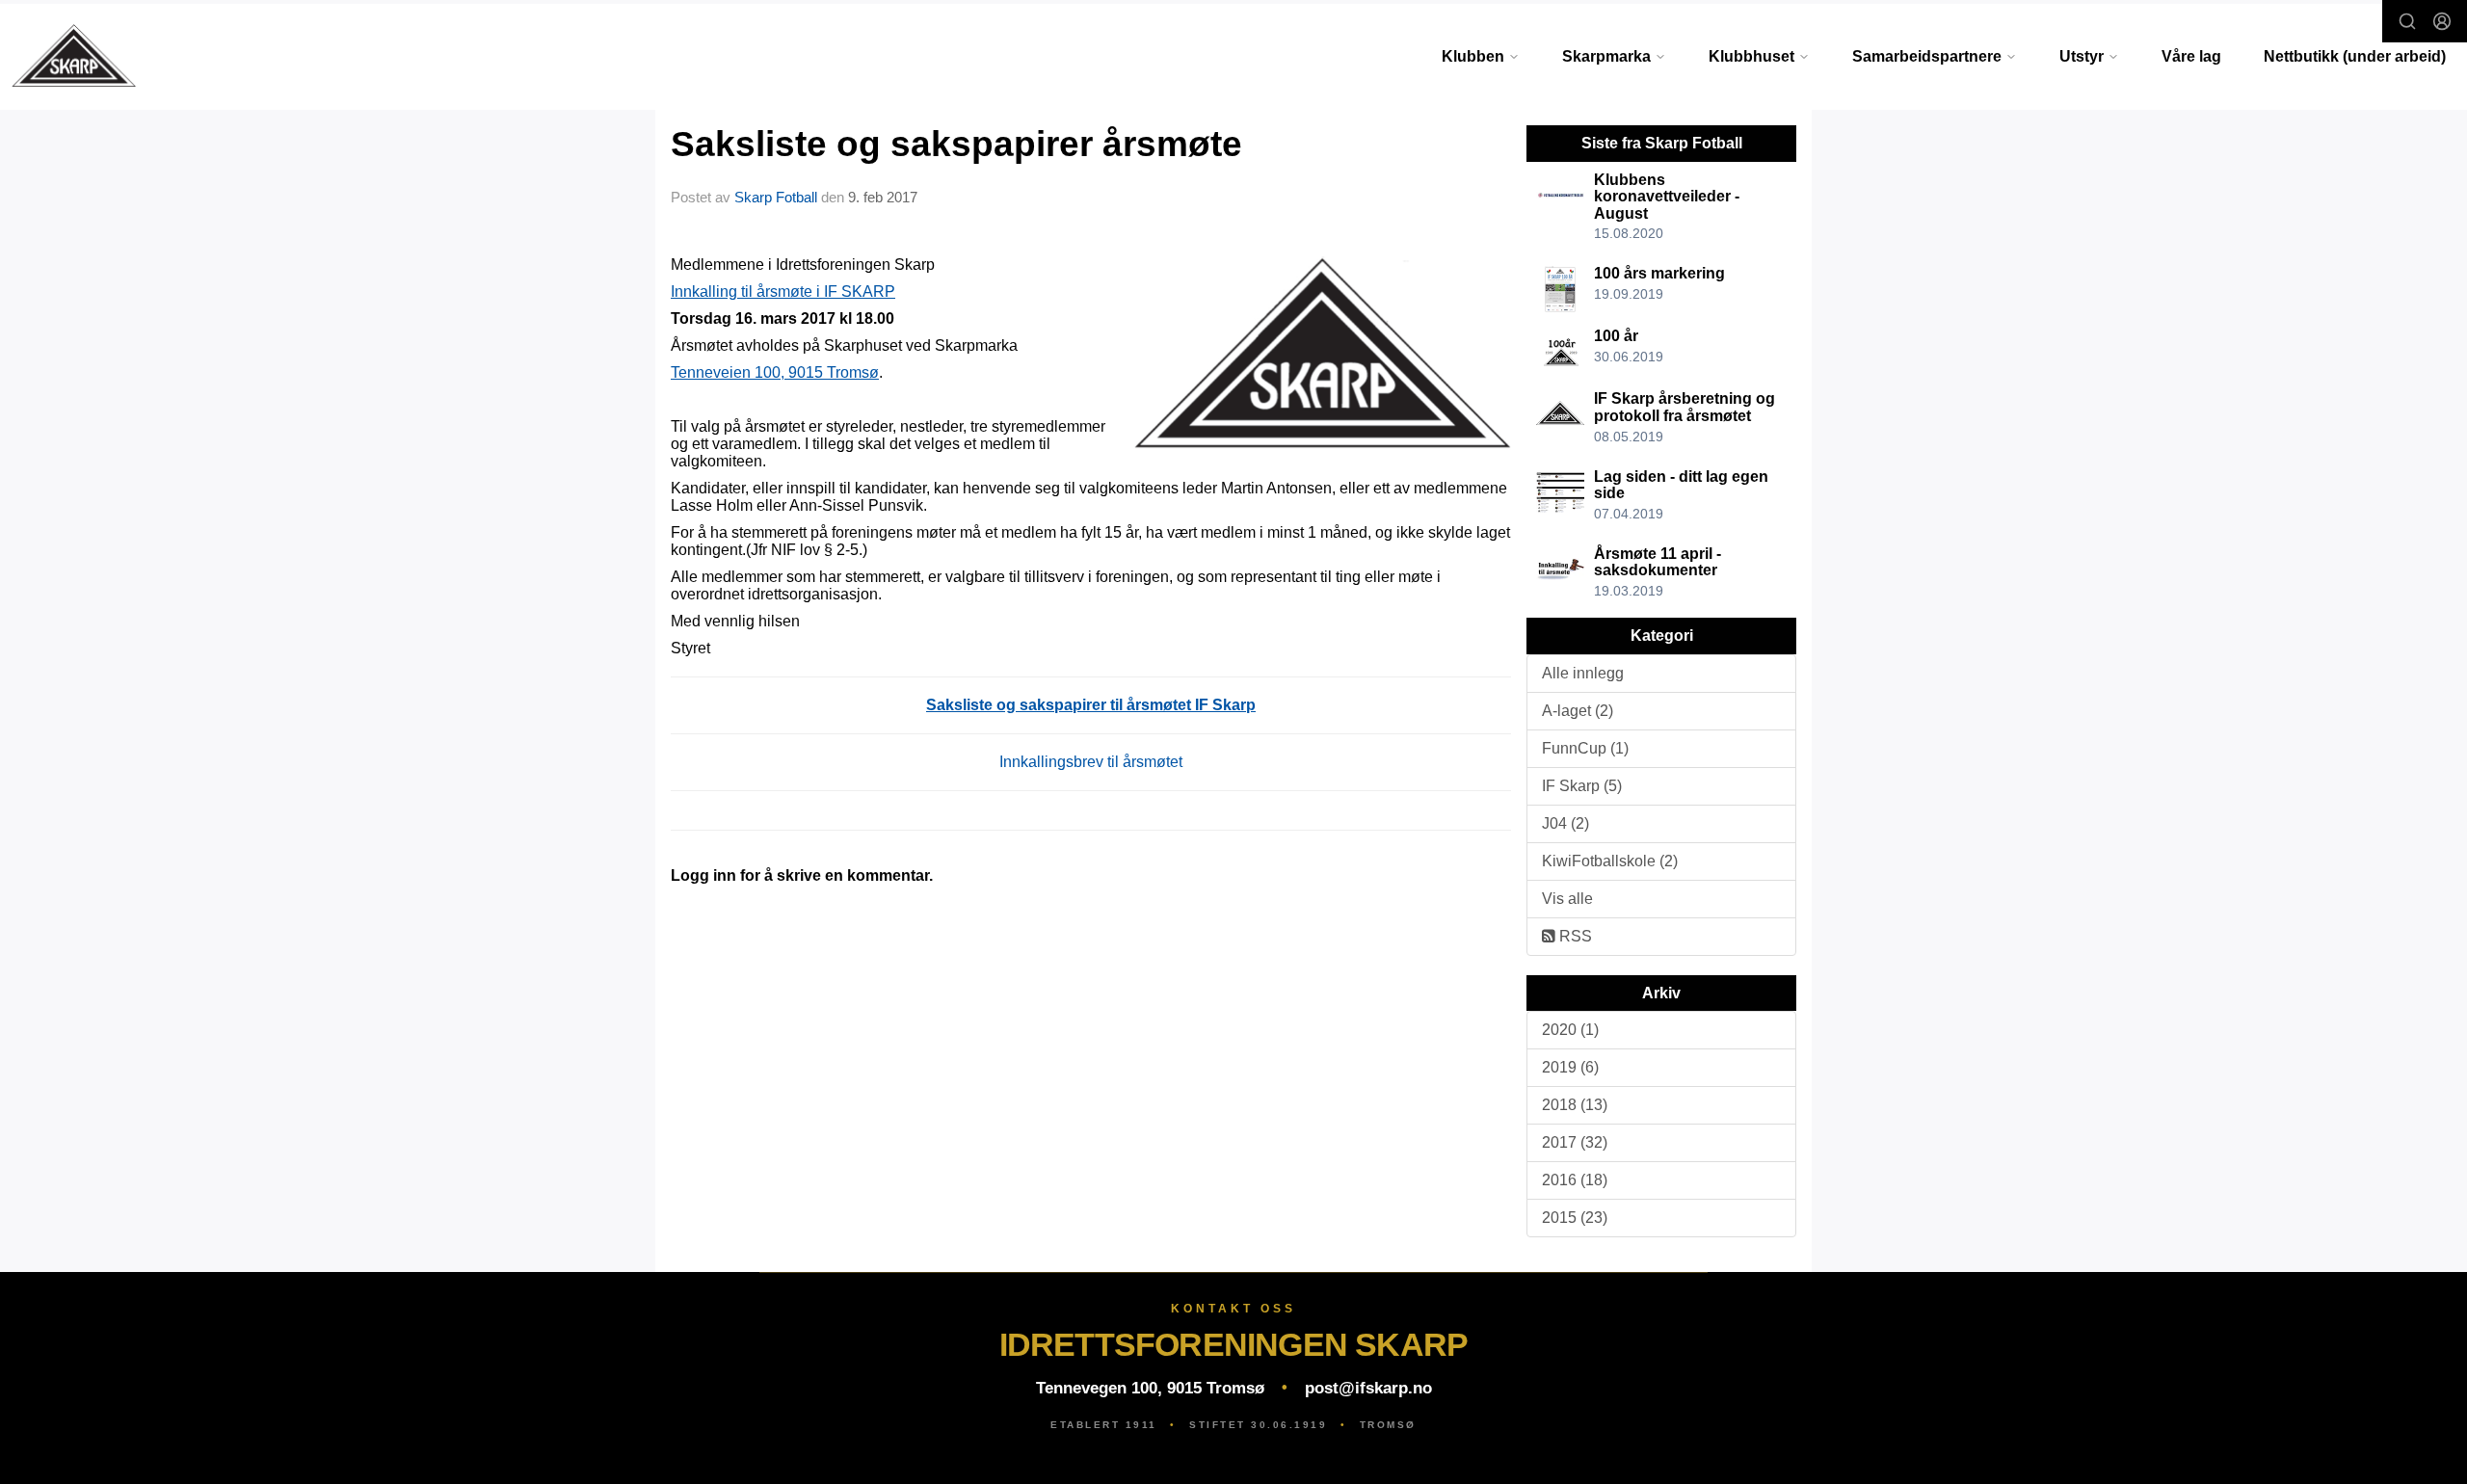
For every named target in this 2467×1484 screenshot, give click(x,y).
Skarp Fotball (776, 197)
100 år (1616, 336)
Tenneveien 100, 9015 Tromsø (775, 372)
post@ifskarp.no (1368, 1388)
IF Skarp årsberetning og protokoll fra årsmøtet (1684, 407)
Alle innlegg (1583, 673)
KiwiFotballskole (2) (1610, 861)
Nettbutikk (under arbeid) (2355, 56)
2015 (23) (1575, 1218)
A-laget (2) (1578, 711)
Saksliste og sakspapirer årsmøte (956, 144)
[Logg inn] (2442, 21)
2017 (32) (1575, 1142)
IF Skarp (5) (1582, 786)
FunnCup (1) (1585, 748)
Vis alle (1567, 899)
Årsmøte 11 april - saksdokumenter (1658, 562)
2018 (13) (1575, 1105)
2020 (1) (1570, 1030)
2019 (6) (1570, 1067)
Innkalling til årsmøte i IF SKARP (783, 291)
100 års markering (1659, 273)
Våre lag (2191, 56)
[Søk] (2407, 21)
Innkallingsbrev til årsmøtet (1091, 762)
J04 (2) (1565, 823)
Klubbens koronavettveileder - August (1667, 197)
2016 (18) (1575, 1180)
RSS (1574, 936)
